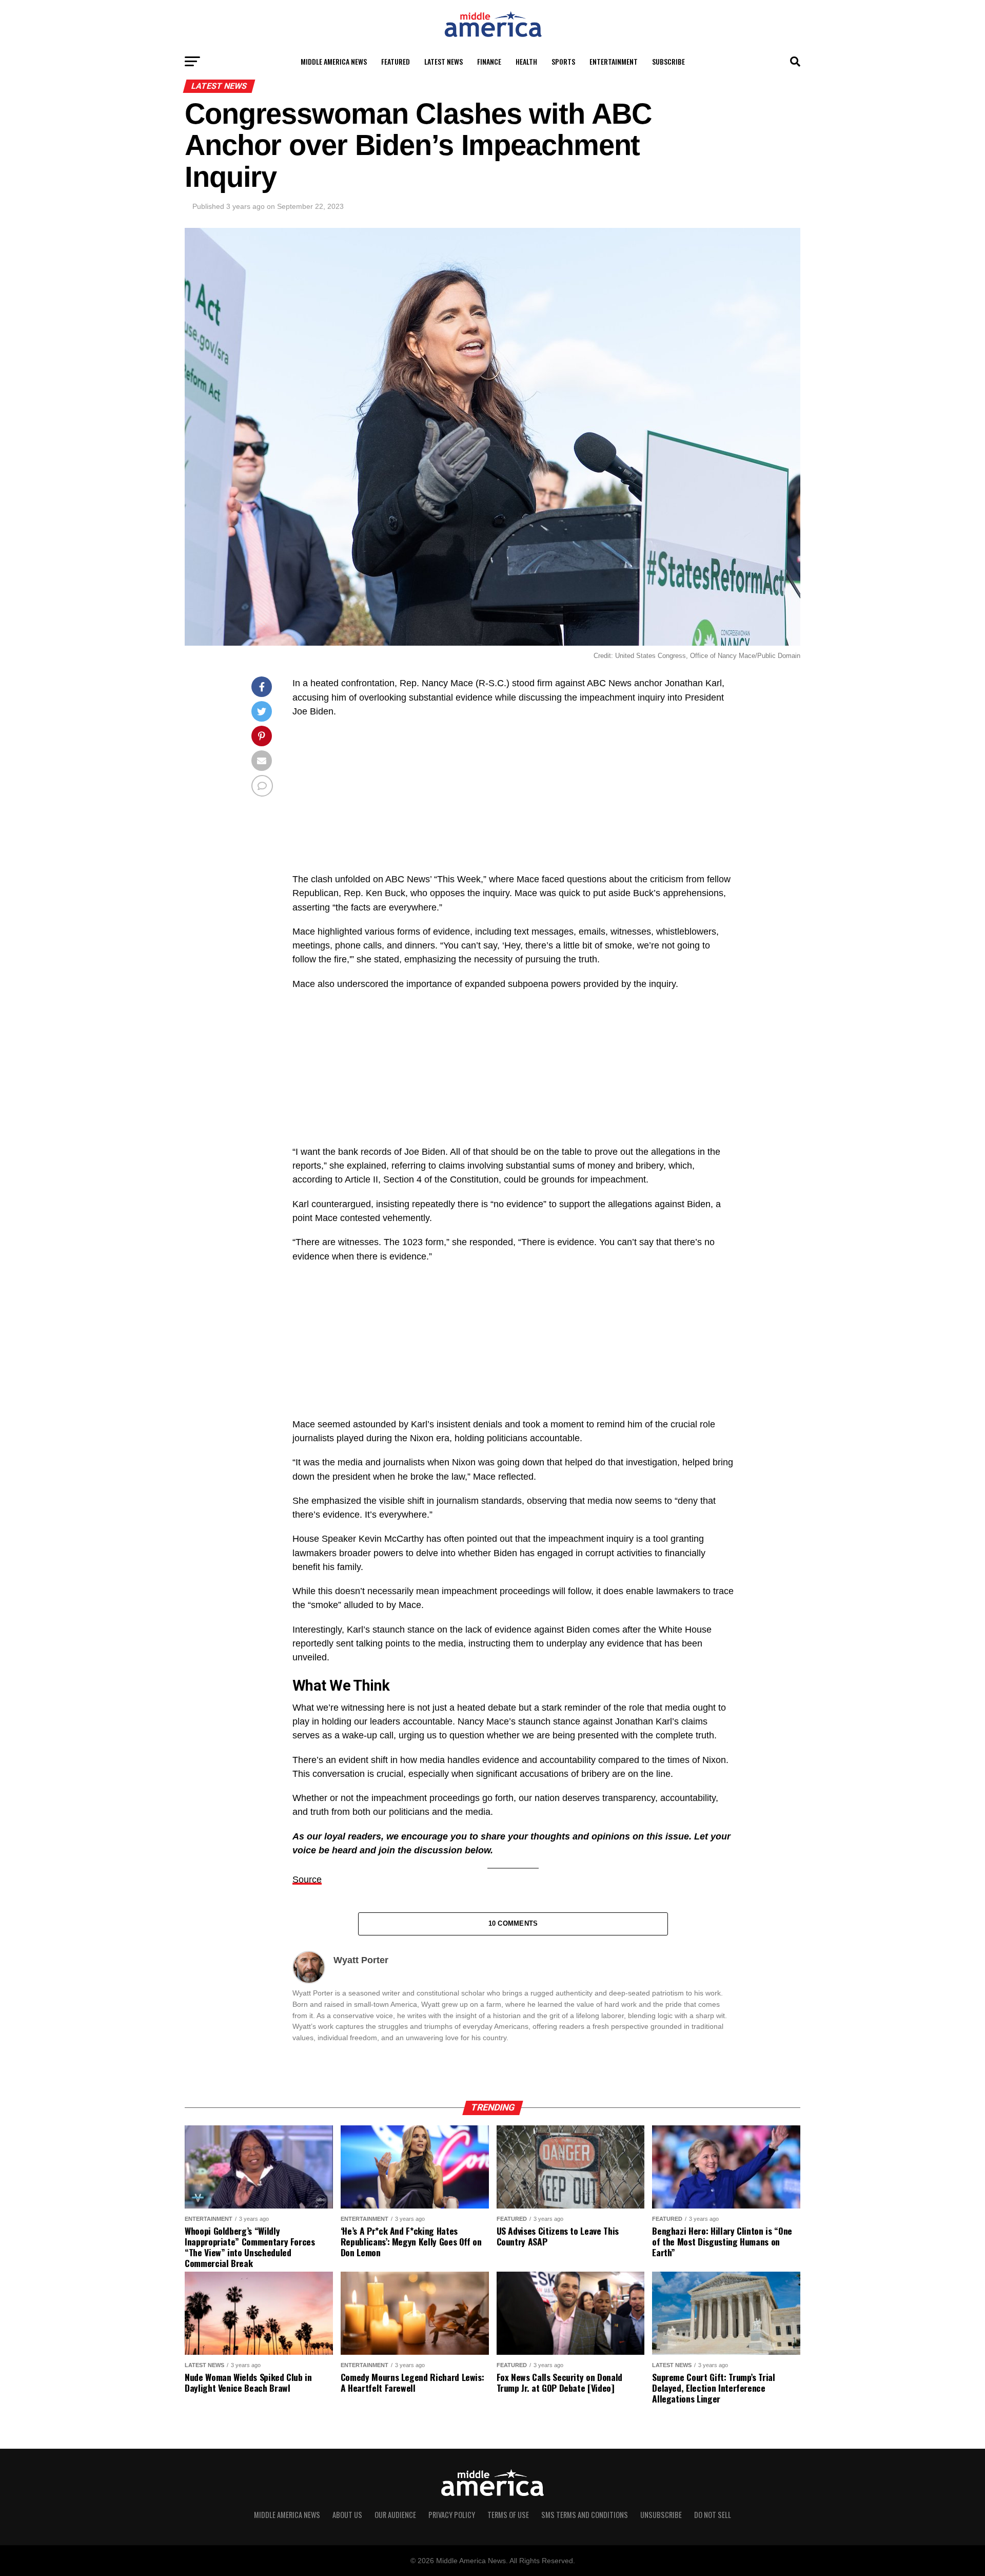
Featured (396, 61)
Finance (489, 61)
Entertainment (614, 61)
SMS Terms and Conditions (585, 2515)
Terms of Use (508, 2515)
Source (307, 1880)
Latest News (444, 61)
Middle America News (334, 61)
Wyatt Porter (361, 1960)
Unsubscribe (661, 2515)
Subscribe (668, 61)
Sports (563, 61)
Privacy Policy (452, 2515)
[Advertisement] (513, 801)
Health (526, 61)
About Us (347, 2515)
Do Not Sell (713, 2515)
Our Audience (395, 2515)
